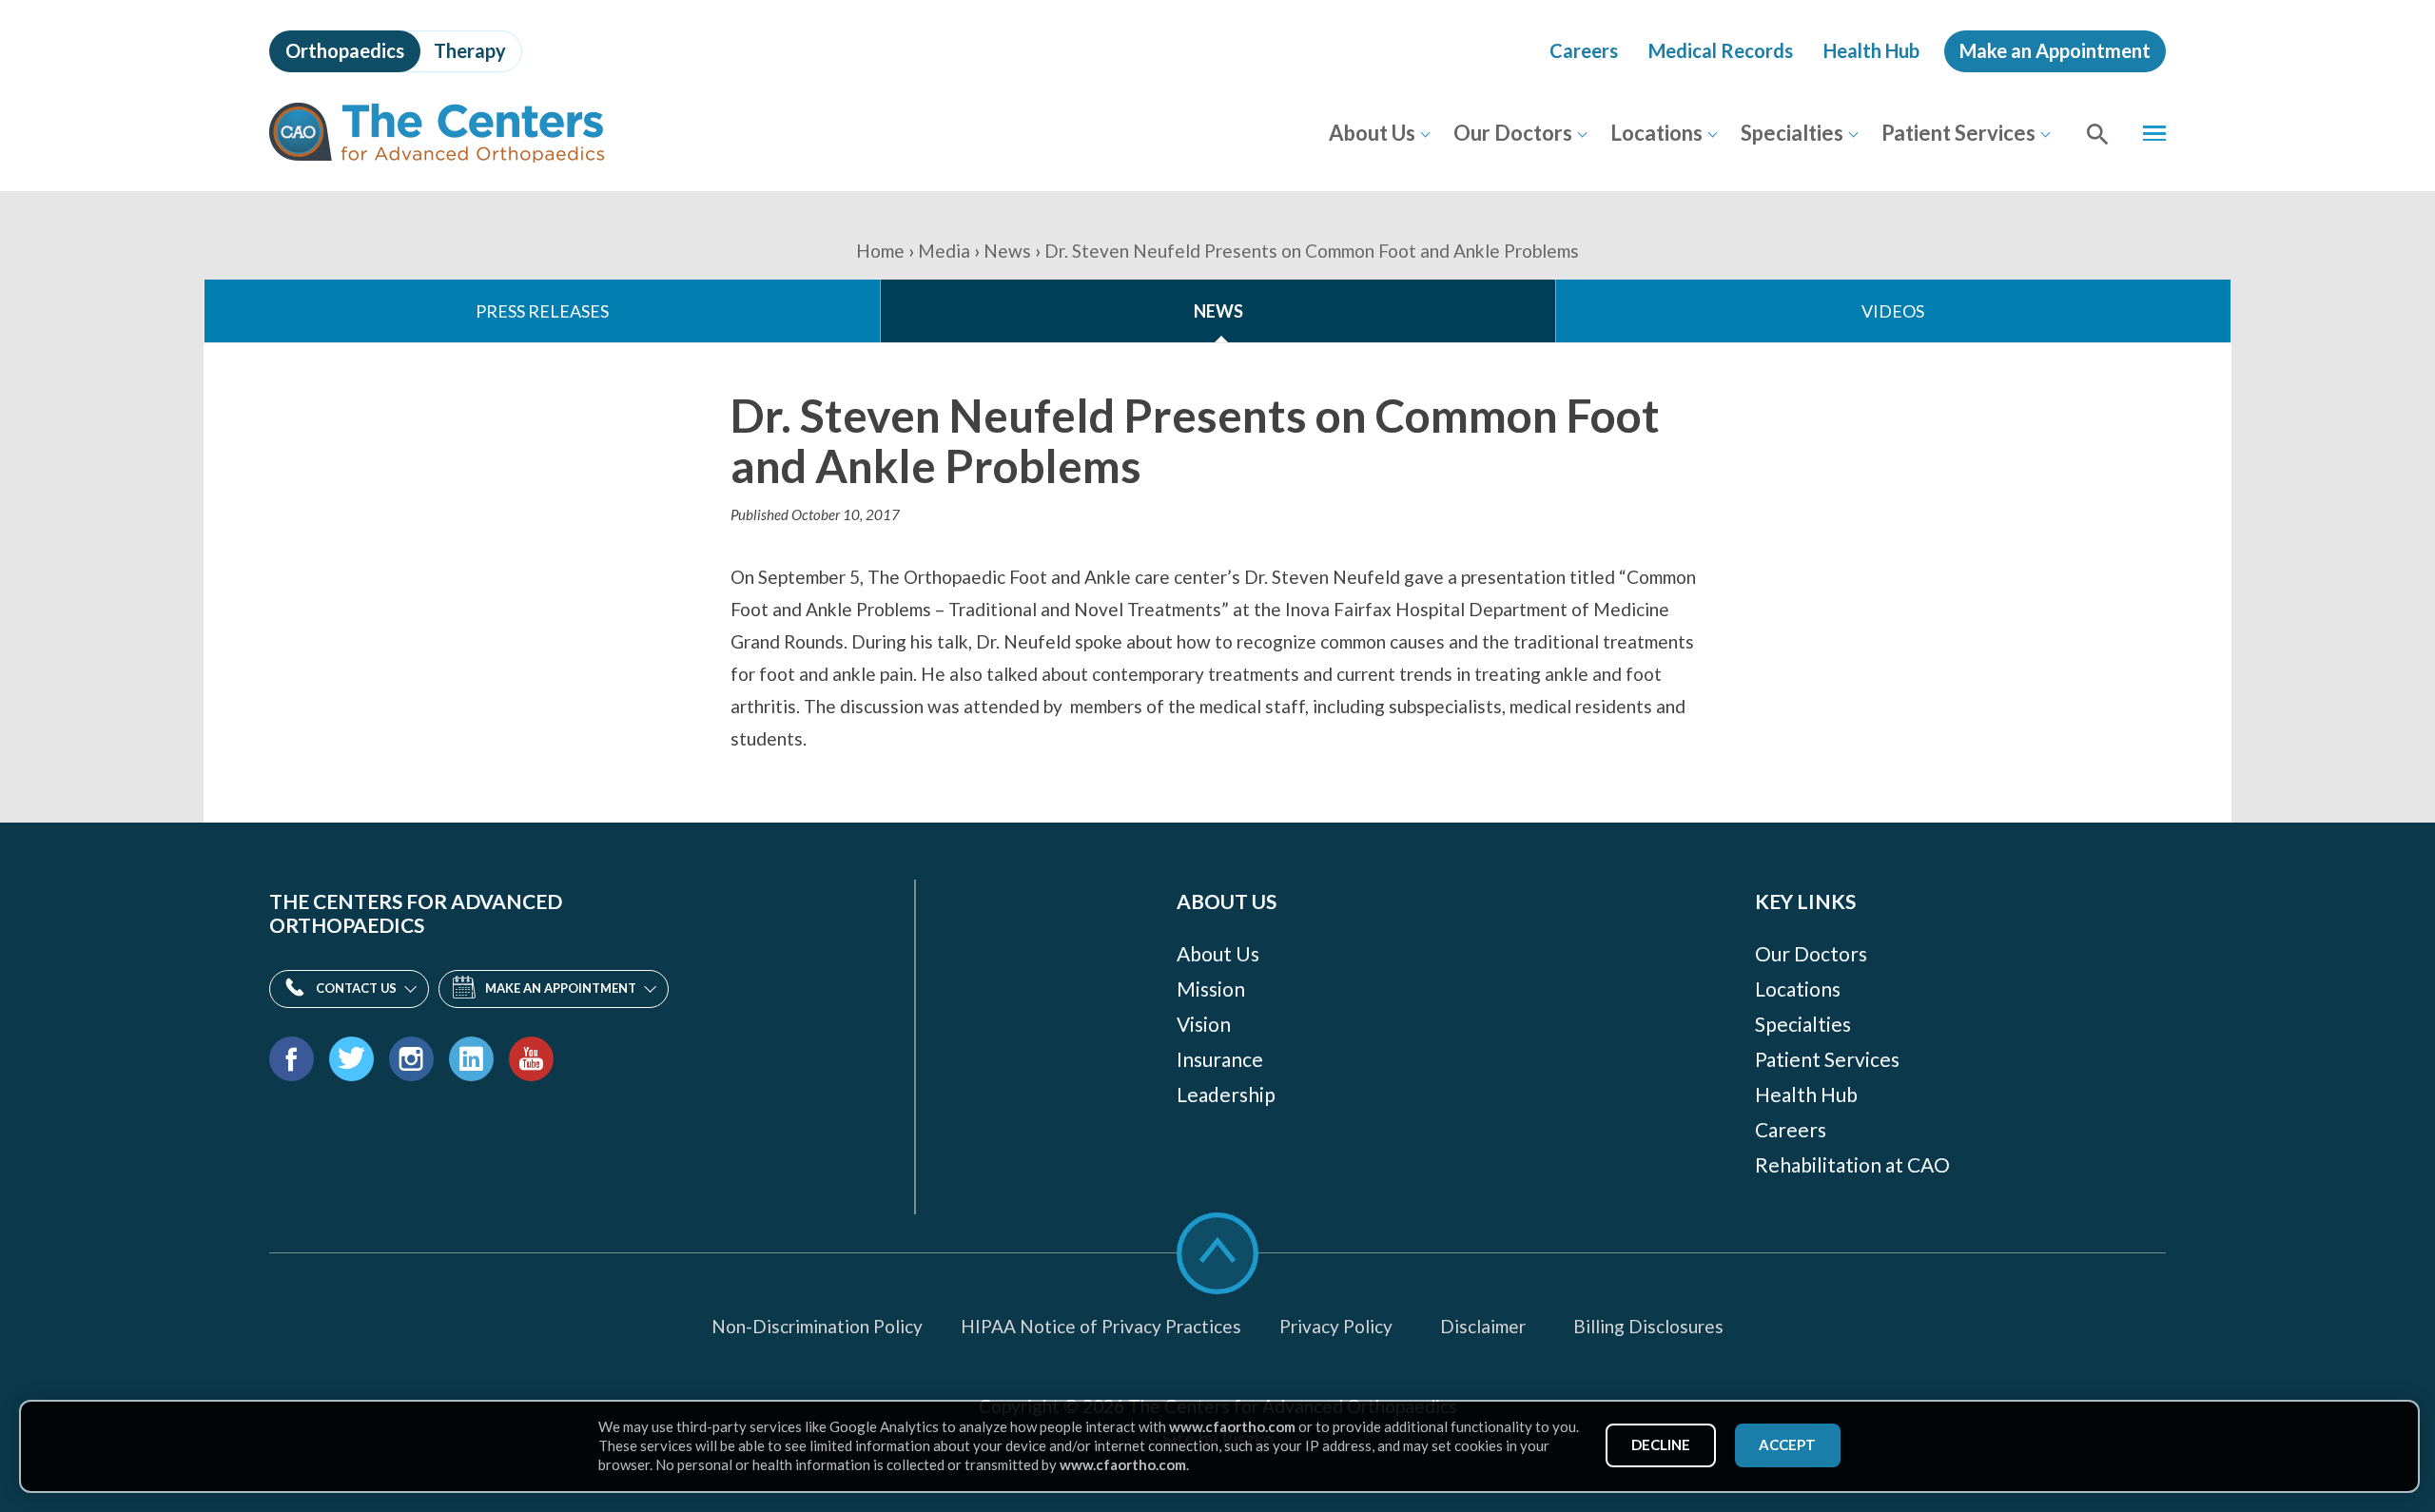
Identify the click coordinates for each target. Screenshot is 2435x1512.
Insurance (1220, 1059)
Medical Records (1721, 50)
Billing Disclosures (1648, 1326)
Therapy (470, 50)
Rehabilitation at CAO (1852, 1164)
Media (944, 251)
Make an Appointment (2055, 50)
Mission (1211, 989)
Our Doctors (1513, 133)
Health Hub (1871, 50)
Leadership (1226, 1094)
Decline (1661, 1444)
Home (880, 251)
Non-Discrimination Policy (817, 1326)
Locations (1656, 133)
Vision (1204, 1024)
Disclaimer (1483, 1326)
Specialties (1792, 133)
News (1007, 251)
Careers (1584, 50)
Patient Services (1958, 133)
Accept (1787, 1444)
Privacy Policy (1336, 1326)
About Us (1372, 133)
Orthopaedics (345, 50)
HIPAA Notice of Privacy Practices (1101, 1326)
